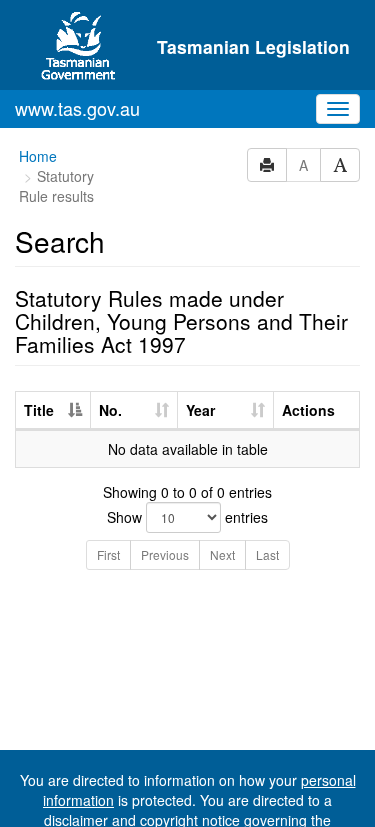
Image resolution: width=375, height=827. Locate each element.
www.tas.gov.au (77, 108)
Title (39, 410)
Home (38, 156)
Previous (165, 554)
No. (110, 410)
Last (267, 554)
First (108, 554)
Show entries (187, 517)
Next (222, 554)
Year (200, 410)
